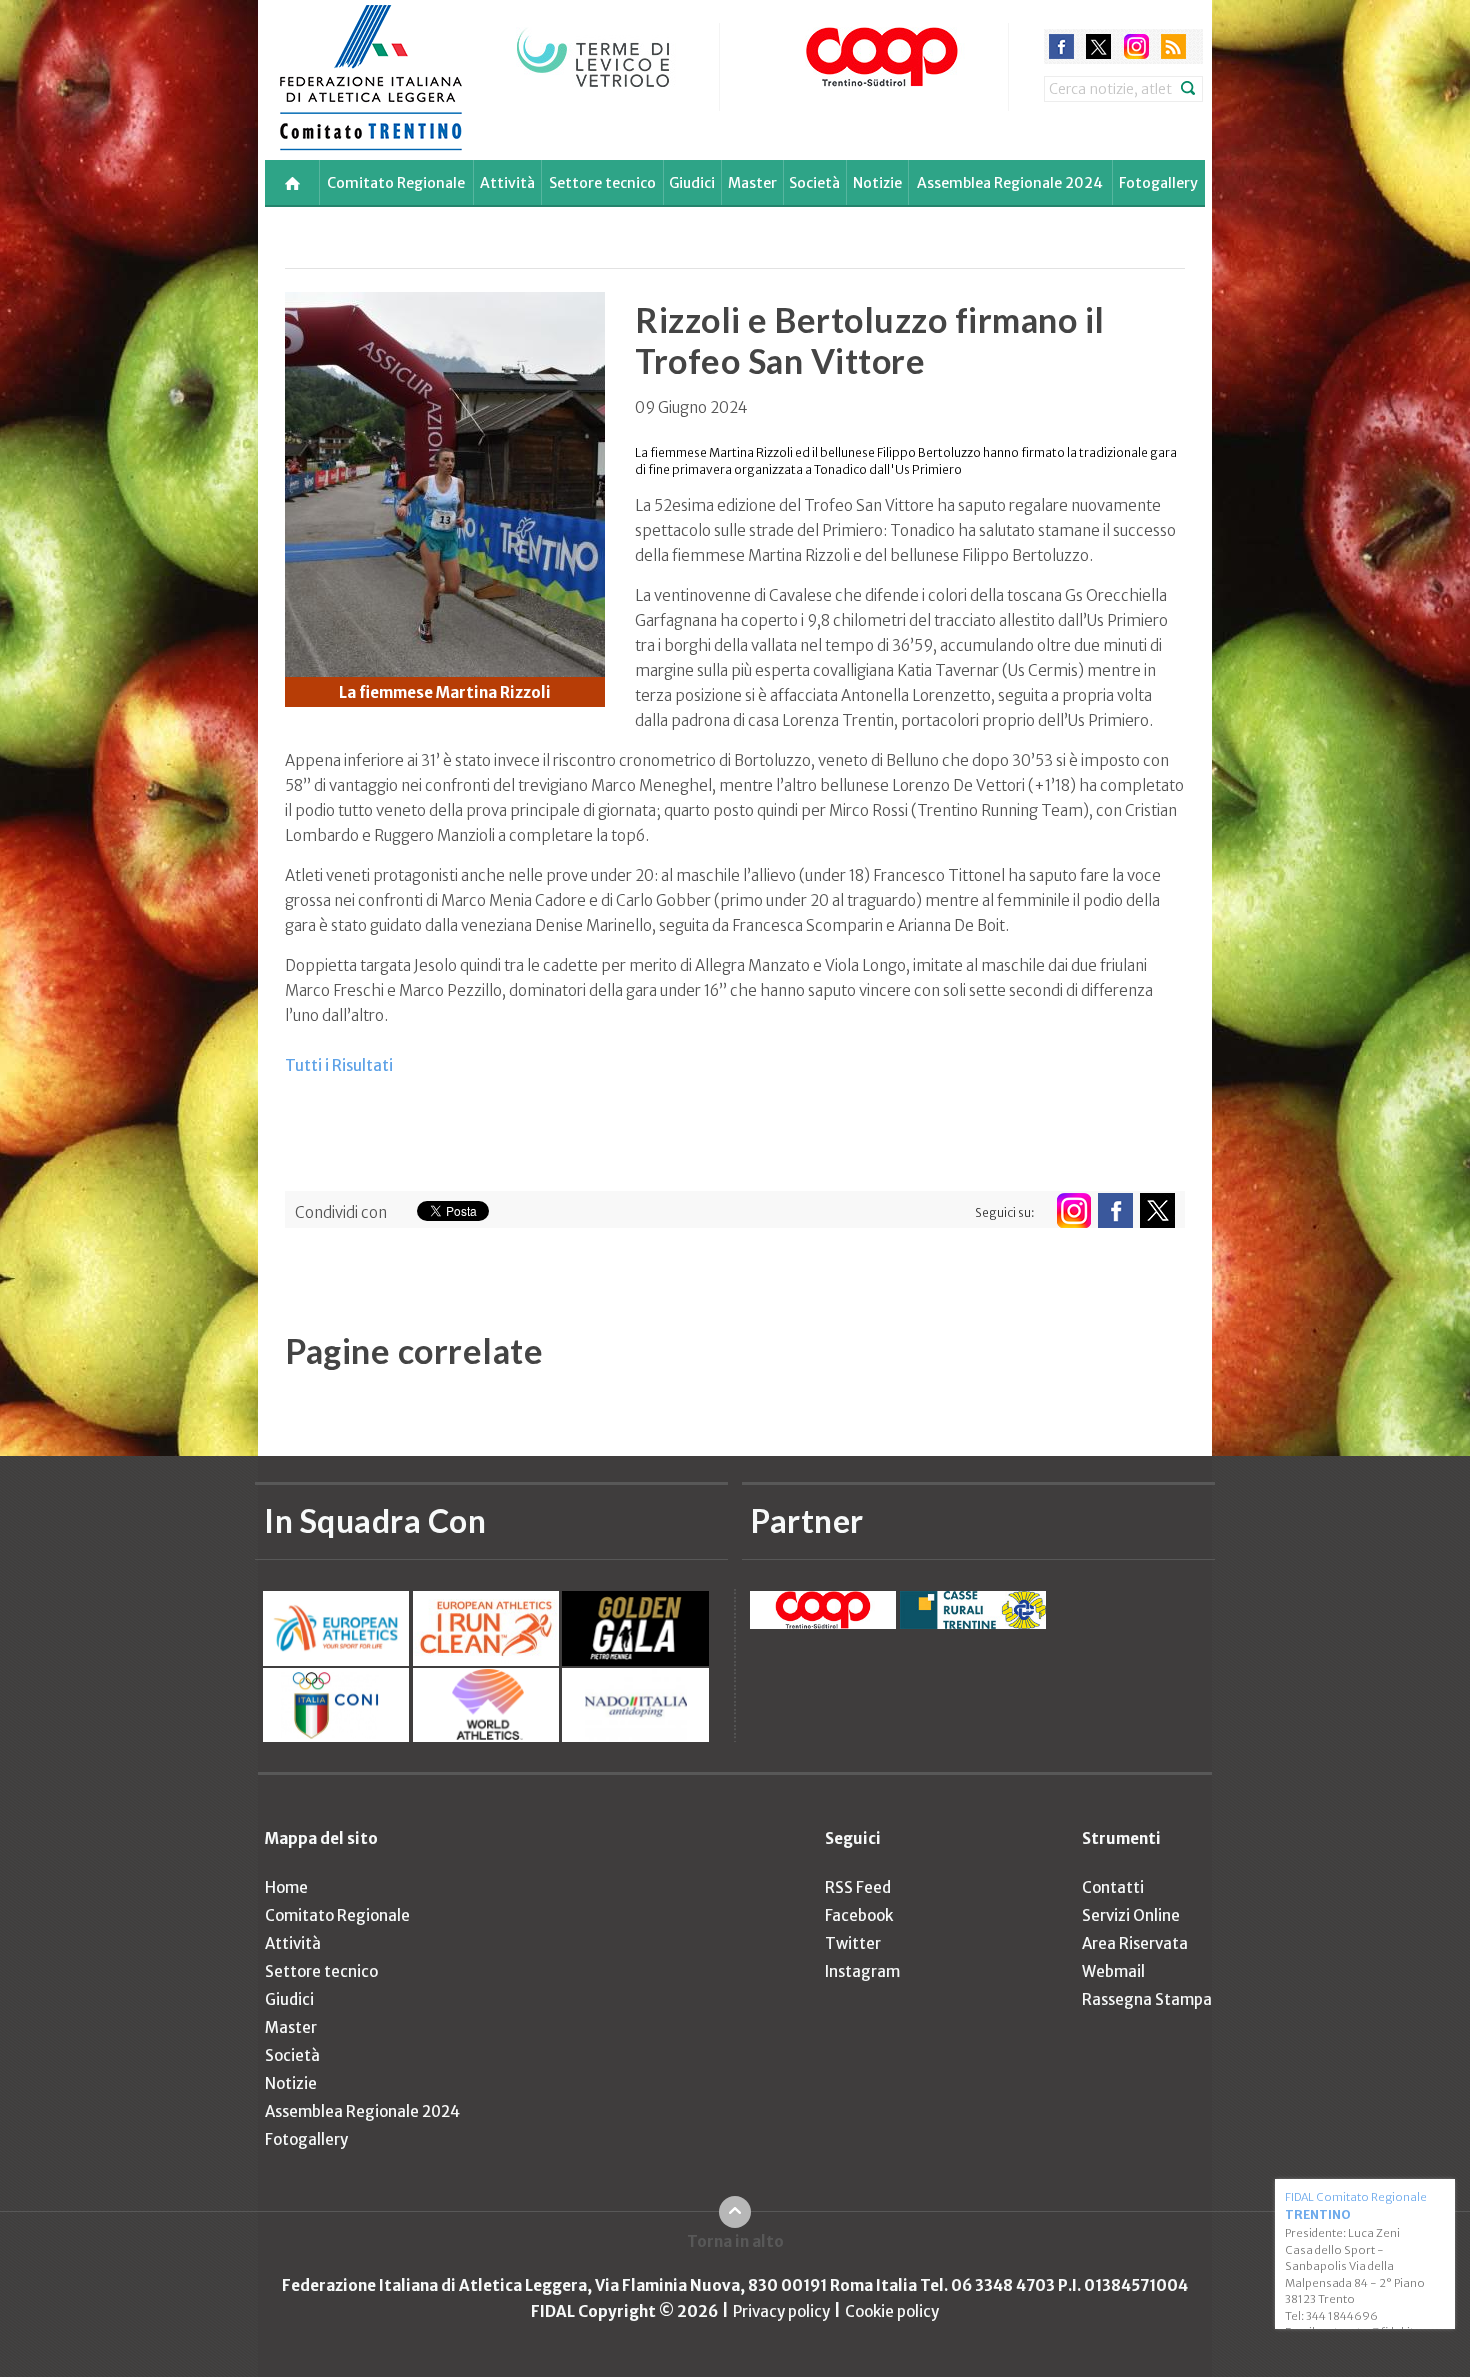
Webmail (1113, 1971)
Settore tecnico (602, 183)
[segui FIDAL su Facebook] (1115, 1210)
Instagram (862, 1971)
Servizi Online (1131, 1915)
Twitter (853, 1943)
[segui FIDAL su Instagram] (1073, 1210)
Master (752, 183)
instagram (1136, 46)
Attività (507, 183)
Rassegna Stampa (1147, 1999)
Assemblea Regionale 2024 (1010, 183)
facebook (1061, 46)
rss (1173, 46)
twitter (1098, 46)
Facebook (859, 1915)
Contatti (1113, 1887)
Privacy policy (781, 2311)
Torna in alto (735, 2241)
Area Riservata (1135, 1943)
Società (814, 183)
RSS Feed (858, 1887)
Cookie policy (892, 2311)
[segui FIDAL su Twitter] (1157, 1210)
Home (286, 1887)
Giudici (692, 183)
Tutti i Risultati (339, 1065)
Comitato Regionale (396, 183)
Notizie (877, 183)
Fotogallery (1158, 183)
